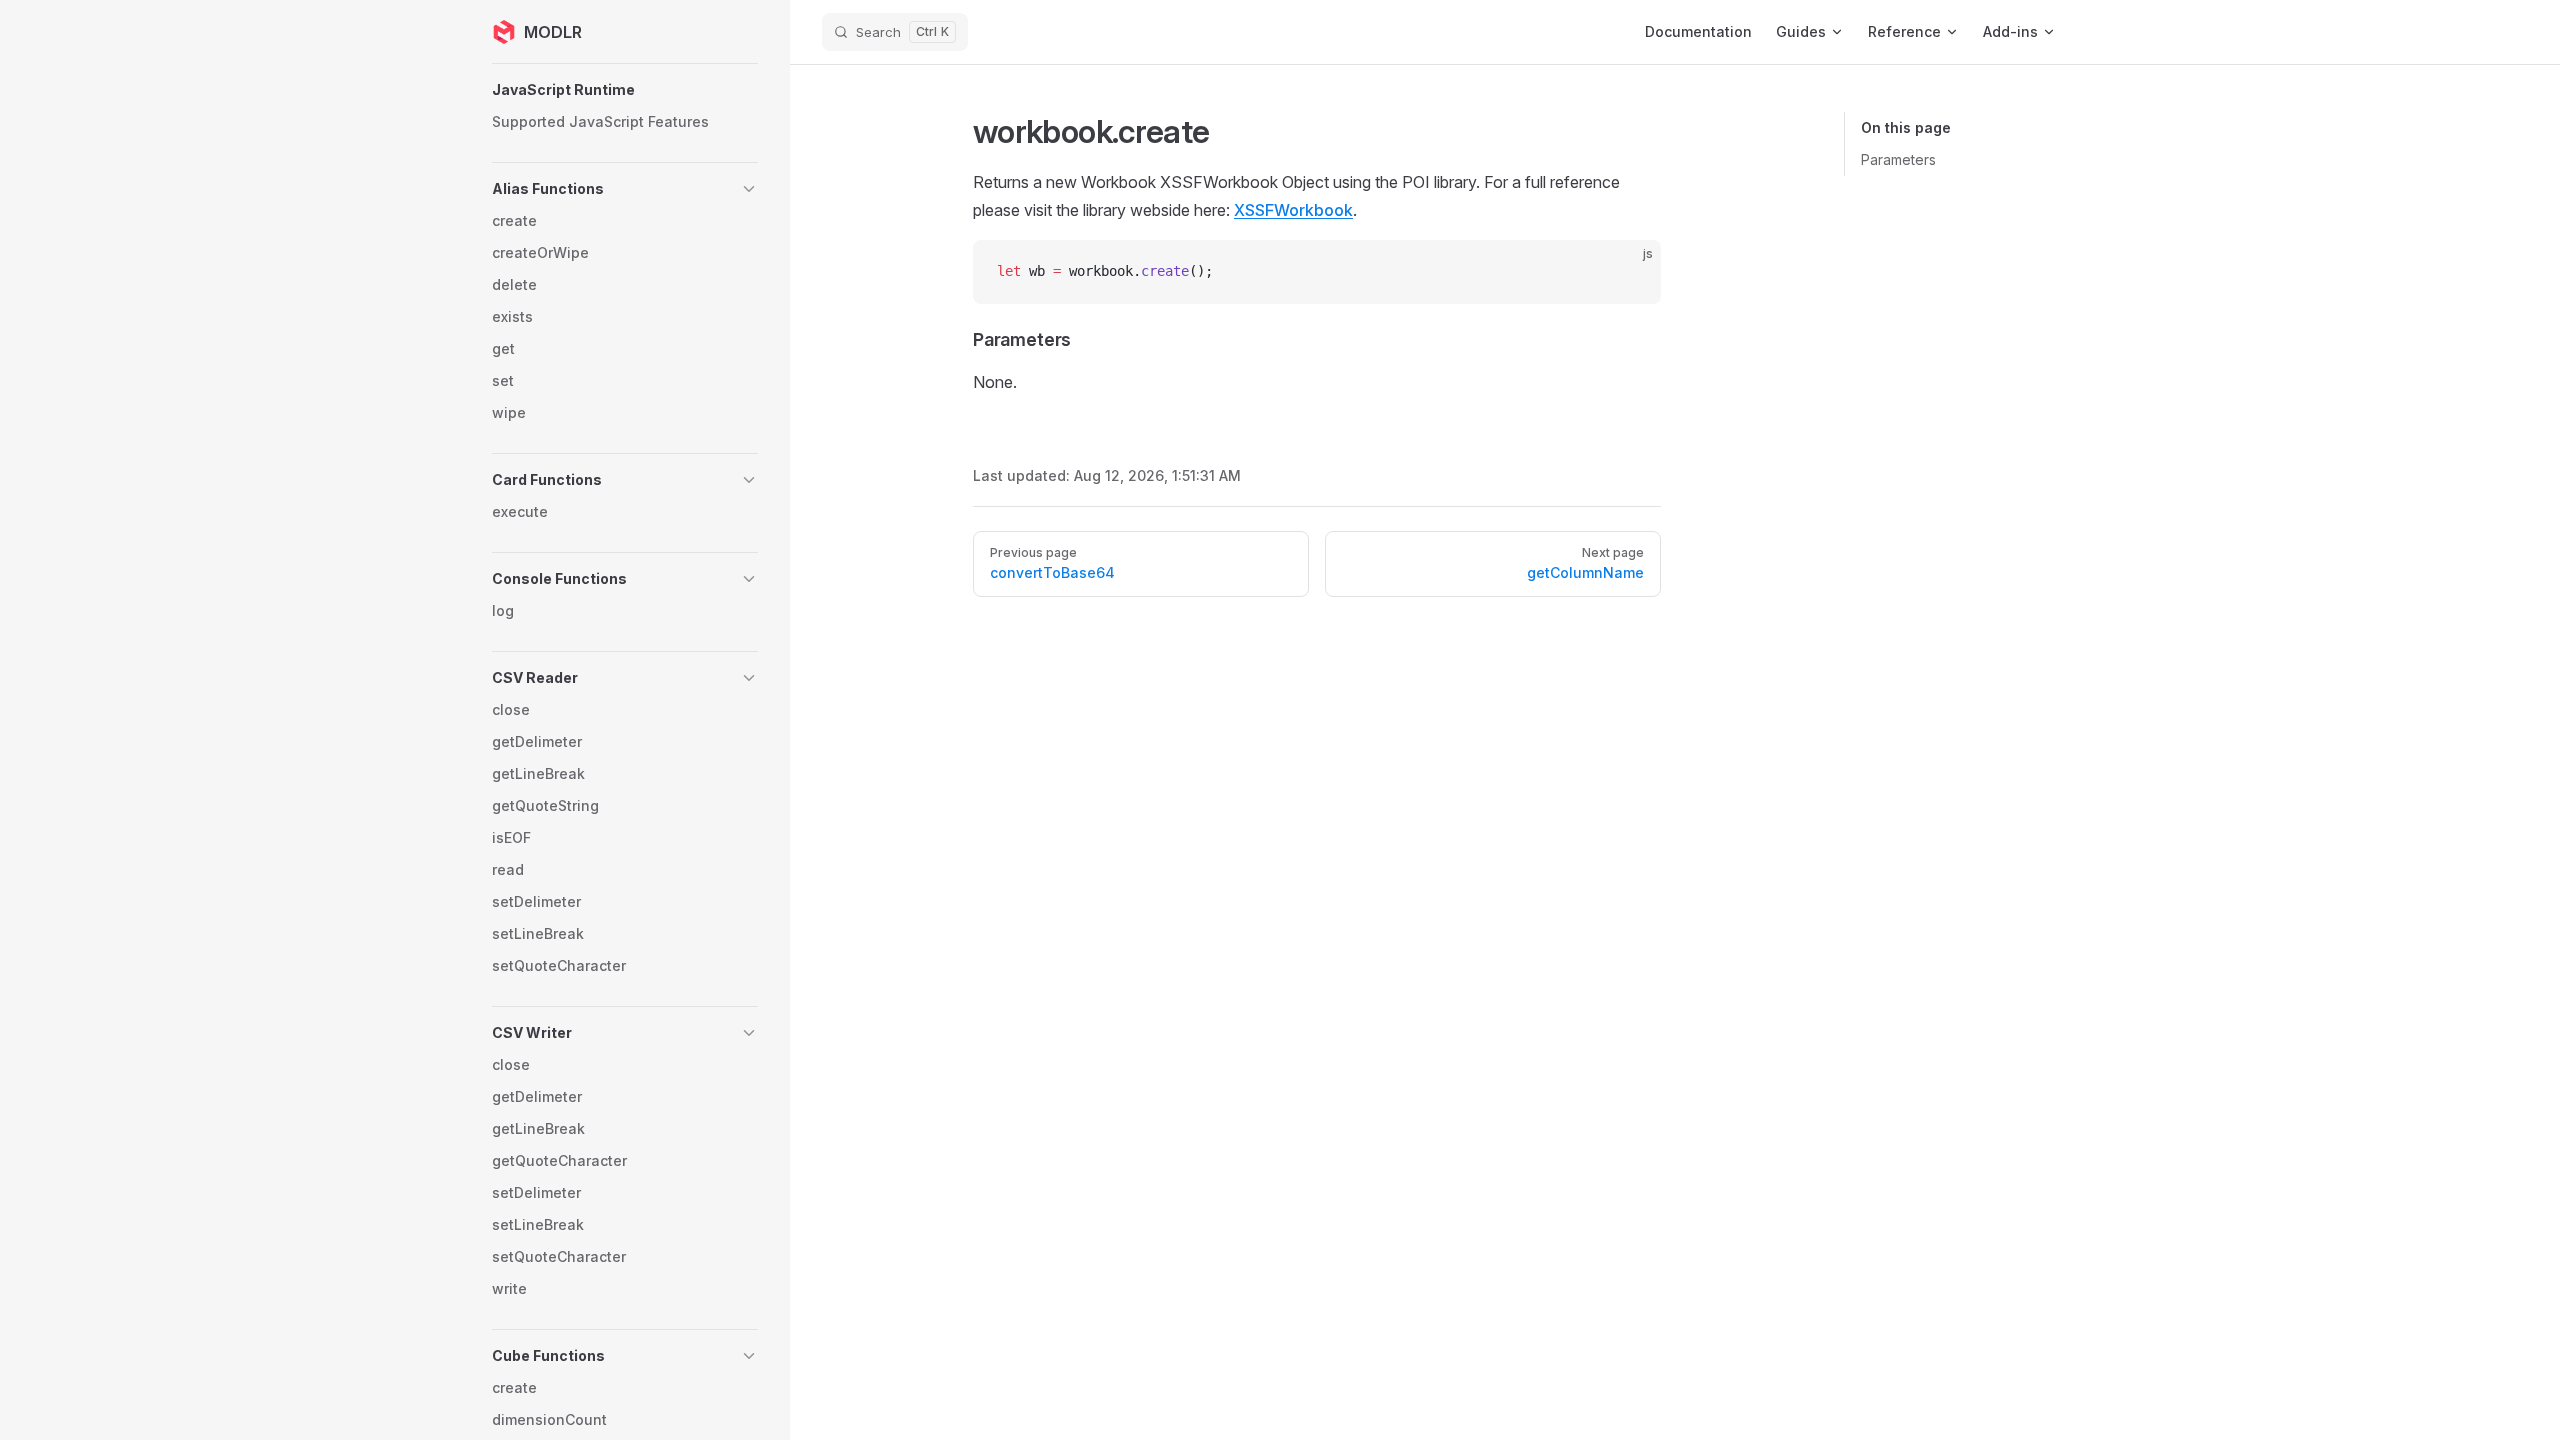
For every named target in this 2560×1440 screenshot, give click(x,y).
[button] (625, 90)
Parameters (1898, 159)
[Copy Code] (1629, 272)
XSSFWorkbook (1293, 210)
